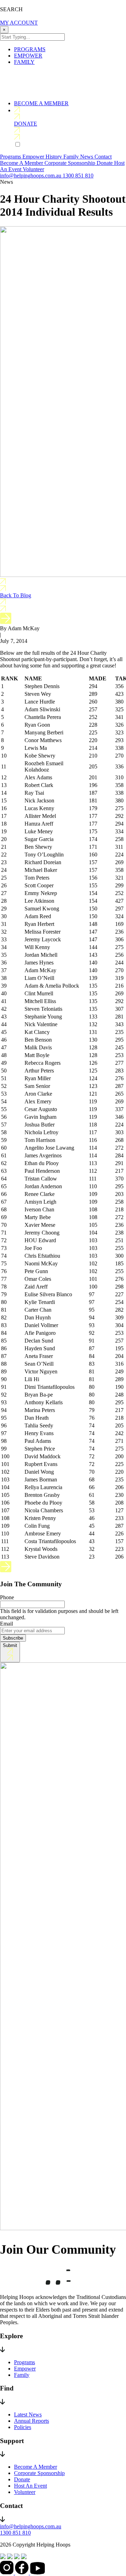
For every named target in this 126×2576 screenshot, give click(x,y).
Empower (34, 157)
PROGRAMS (30, 49)
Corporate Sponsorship (71, 163)
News (87, 157)
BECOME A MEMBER (41, 103)
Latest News (28, 2414)
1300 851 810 (78, 176)
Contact (103, 157)
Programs (11, 157)
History (54, 157)
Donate (105, 163)
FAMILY (24, 62)
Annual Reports (31, 2421)
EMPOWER (28, 56)
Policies (23, 2427)
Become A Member (22, 163)
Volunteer (33, 169)
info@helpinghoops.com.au (31, 176)
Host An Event (30, 2486)
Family (72, 157)
